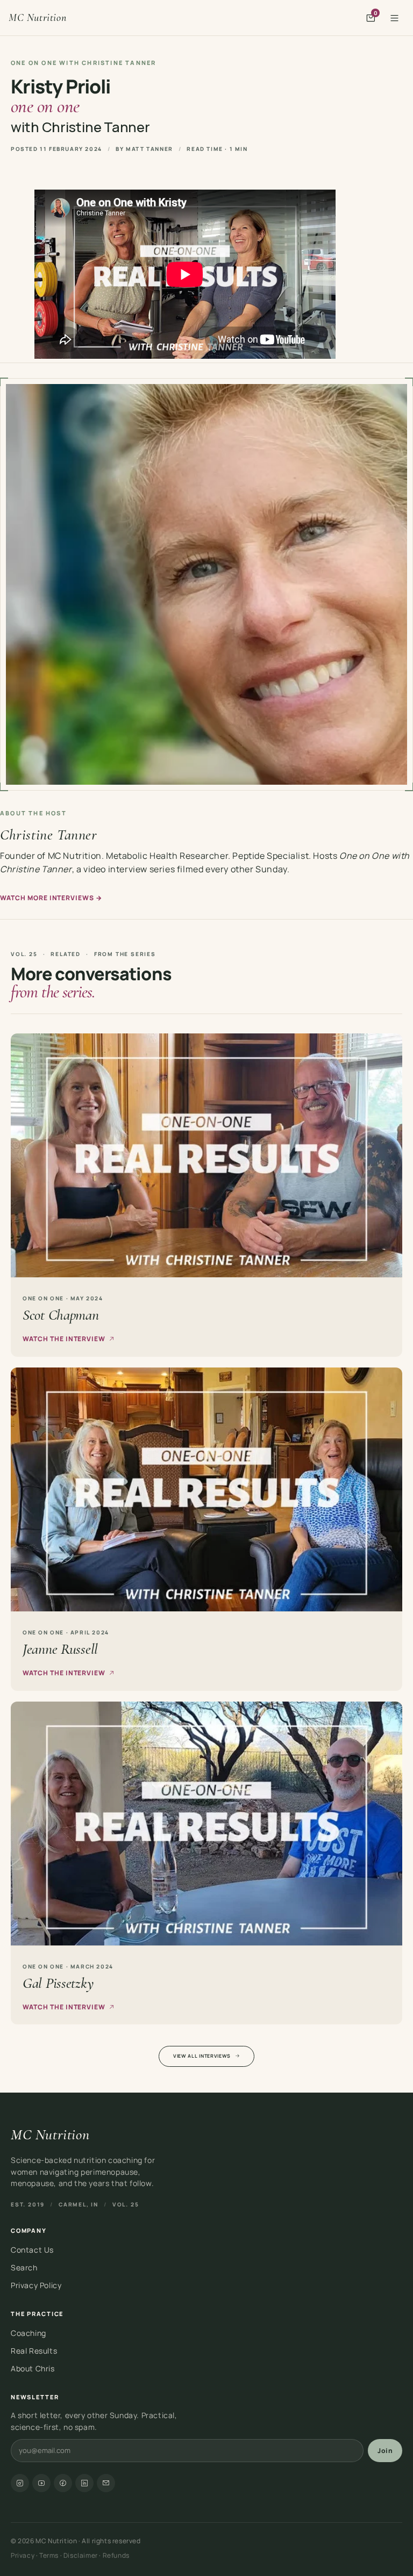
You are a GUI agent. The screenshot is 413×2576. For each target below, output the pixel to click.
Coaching (29, 2333)
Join (385, 2451)
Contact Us (32, 2250)
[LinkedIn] (84, 2483)
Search (24, 2267)
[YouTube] (41, 2483)
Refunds (116, 2555)
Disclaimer (81, 2555)
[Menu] (394, 18)
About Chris (33, 2368)
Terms (49, 2555)
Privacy (23, 2555)
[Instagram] (20, 2483)
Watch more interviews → (51, 898)
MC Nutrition (37, 18)
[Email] (106, 2483)
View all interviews (202, 2056)
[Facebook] (63, 2483)
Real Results (34, 2351)
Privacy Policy (36, 2285)
